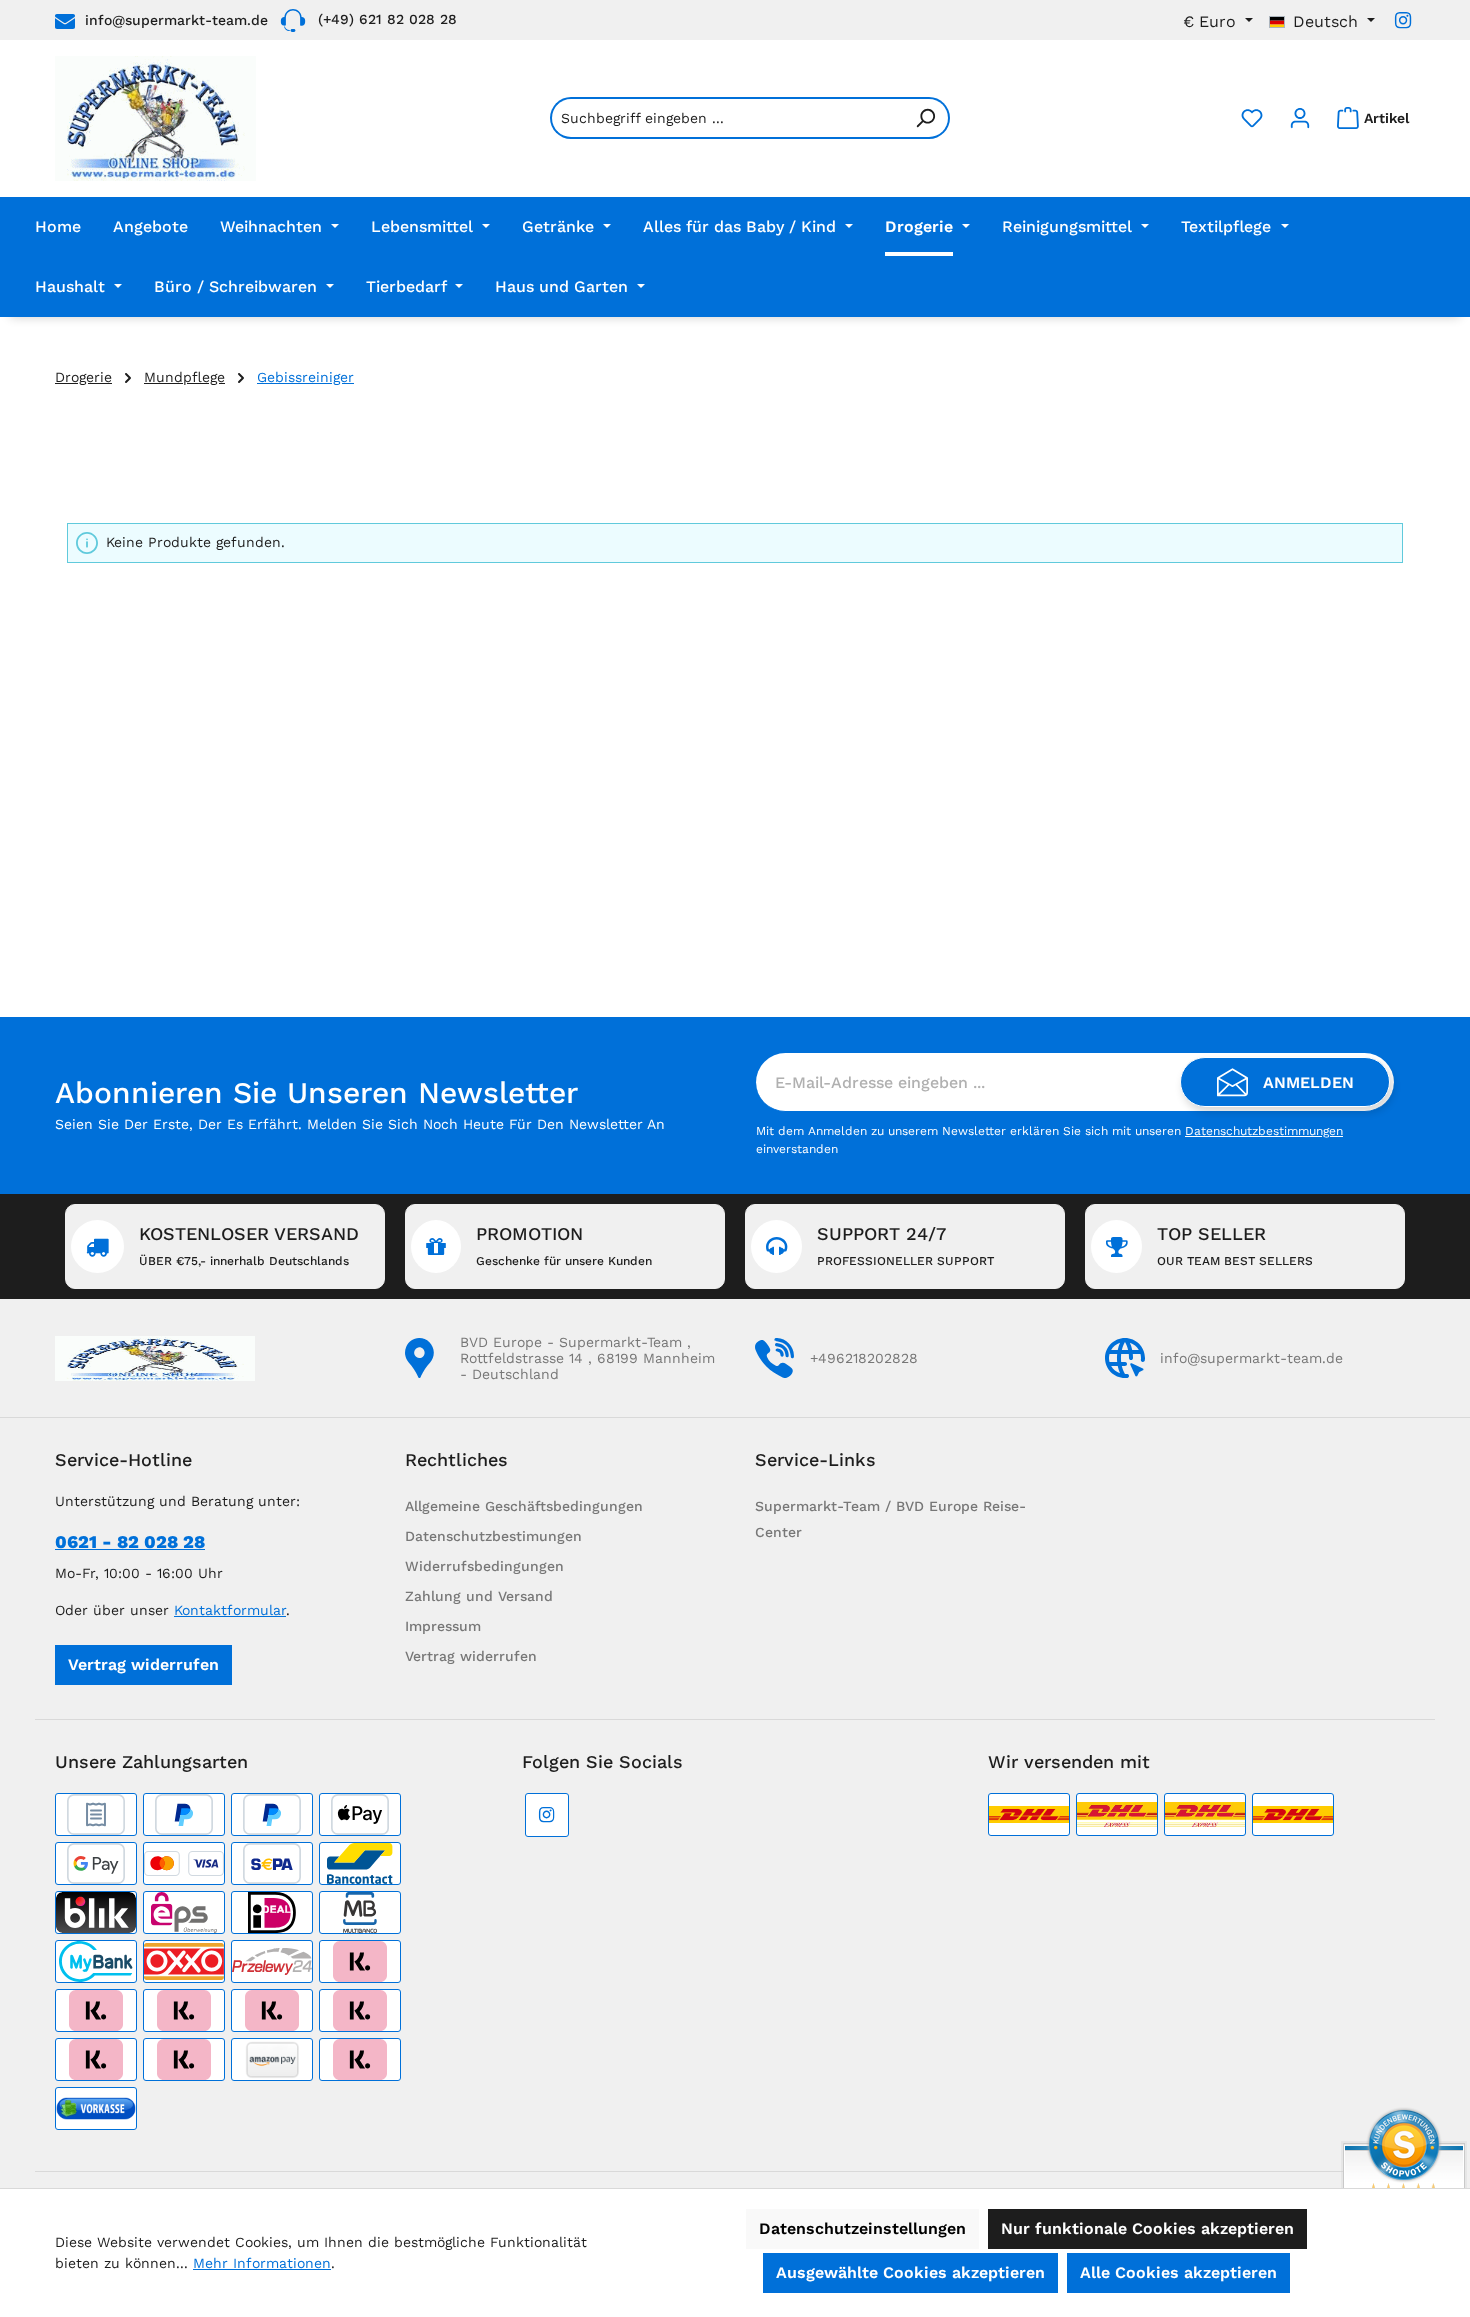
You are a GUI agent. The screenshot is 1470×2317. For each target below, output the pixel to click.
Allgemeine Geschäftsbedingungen (524, 1506)
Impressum (443, 1626)
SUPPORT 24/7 (905, 1245)
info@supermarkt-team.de (176, 20)
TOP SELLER (1235, 1245)
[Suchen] (926, 118)
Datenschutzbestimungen (493, 1536)
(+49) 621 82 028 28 (387, 19)
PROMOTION (564, 1245)
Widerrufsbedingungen (484, 1566)
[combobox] (726, 118)
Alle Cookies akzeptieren (1178, 2272)
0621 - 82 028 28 (130, 1541)
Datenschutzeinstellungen (862, 2228)
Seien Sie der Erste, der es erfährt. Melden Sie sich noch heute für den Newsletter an (360, 1124)
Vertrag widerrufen (143, 1664)
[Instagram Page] (1403, 20)
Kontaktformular (230, 1610)
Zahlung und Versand (479, 1596)
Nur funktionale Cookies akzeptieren (1147, 2228)
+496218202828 (864, 1358)
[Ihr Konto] (1300, 118)
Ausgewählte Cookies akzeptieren (910, 2272)
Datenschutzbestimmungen (1264, 1131)
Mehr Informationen (262, 2263)
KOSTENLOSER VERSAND (249, 1245)
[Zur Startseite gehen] (155, 118)
